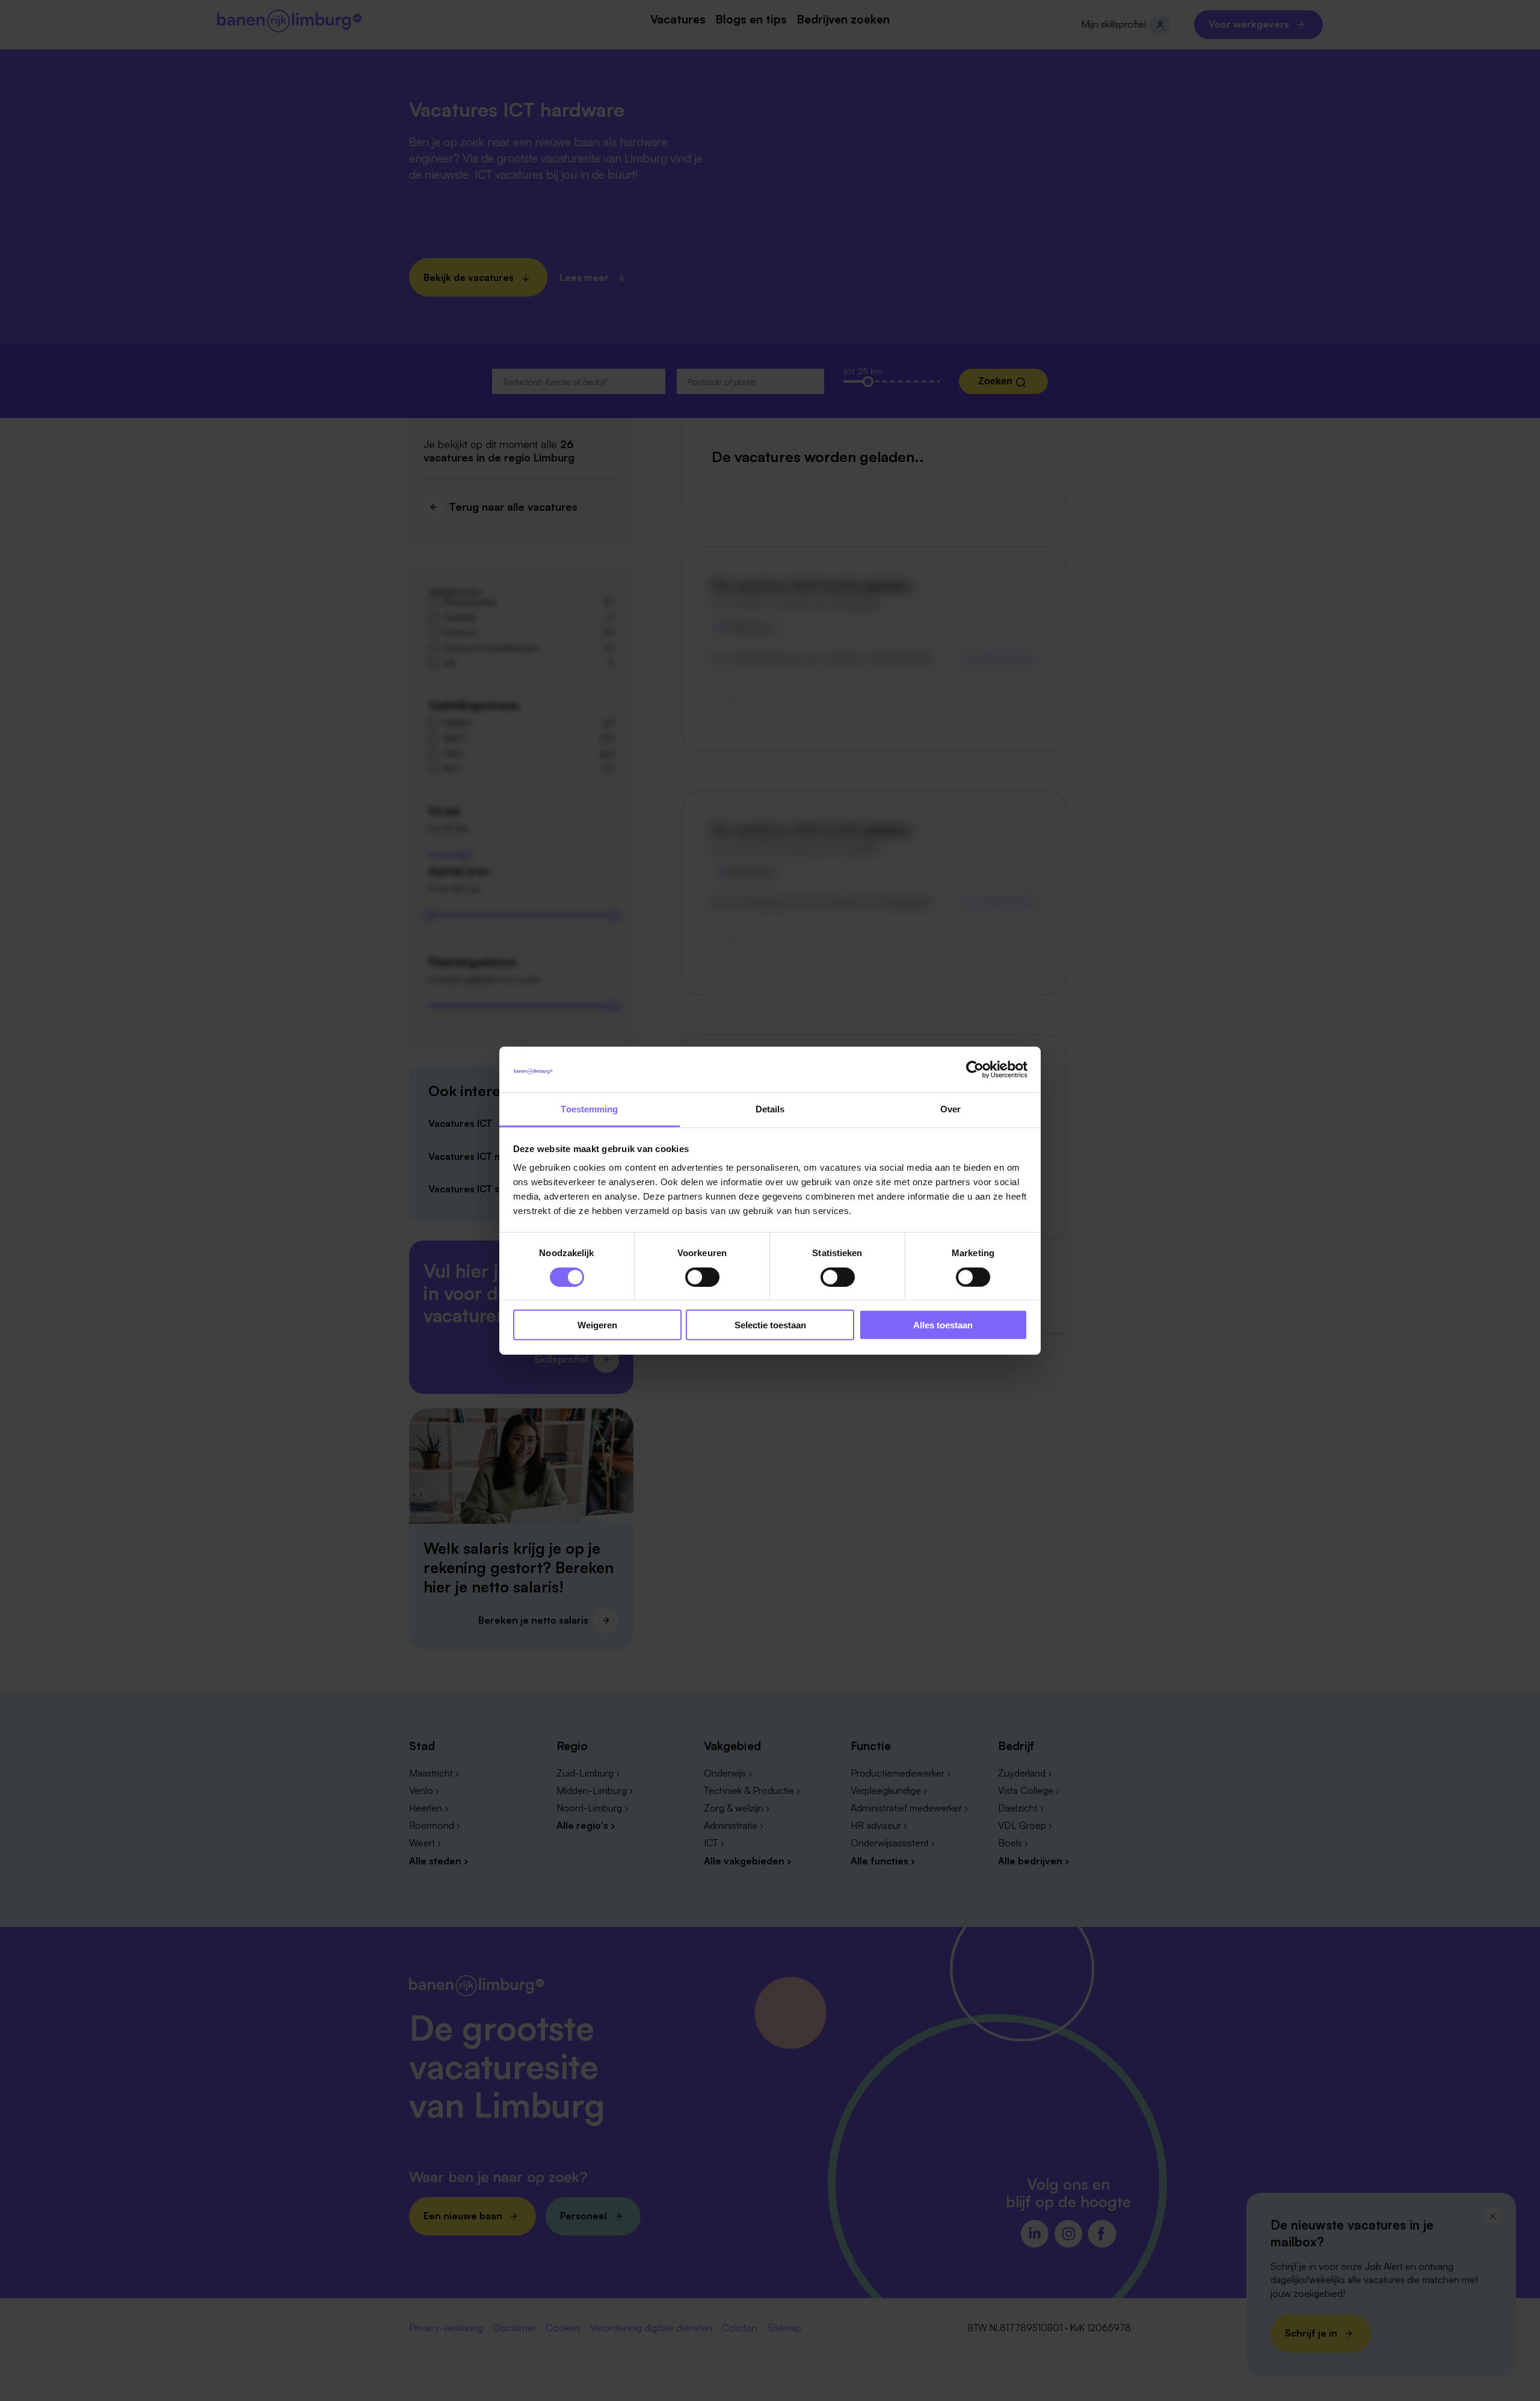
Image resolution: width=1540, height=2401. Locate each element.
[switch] (702, 1277)
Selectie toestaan (770, 1325)
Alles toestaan (943, 1325)
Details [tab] (770, 1109)
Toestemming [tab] (589, 1109)
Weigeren (597, 1325)
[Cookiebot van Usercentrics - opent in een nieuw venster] (975, 1070)
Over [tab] (950, 1109)
